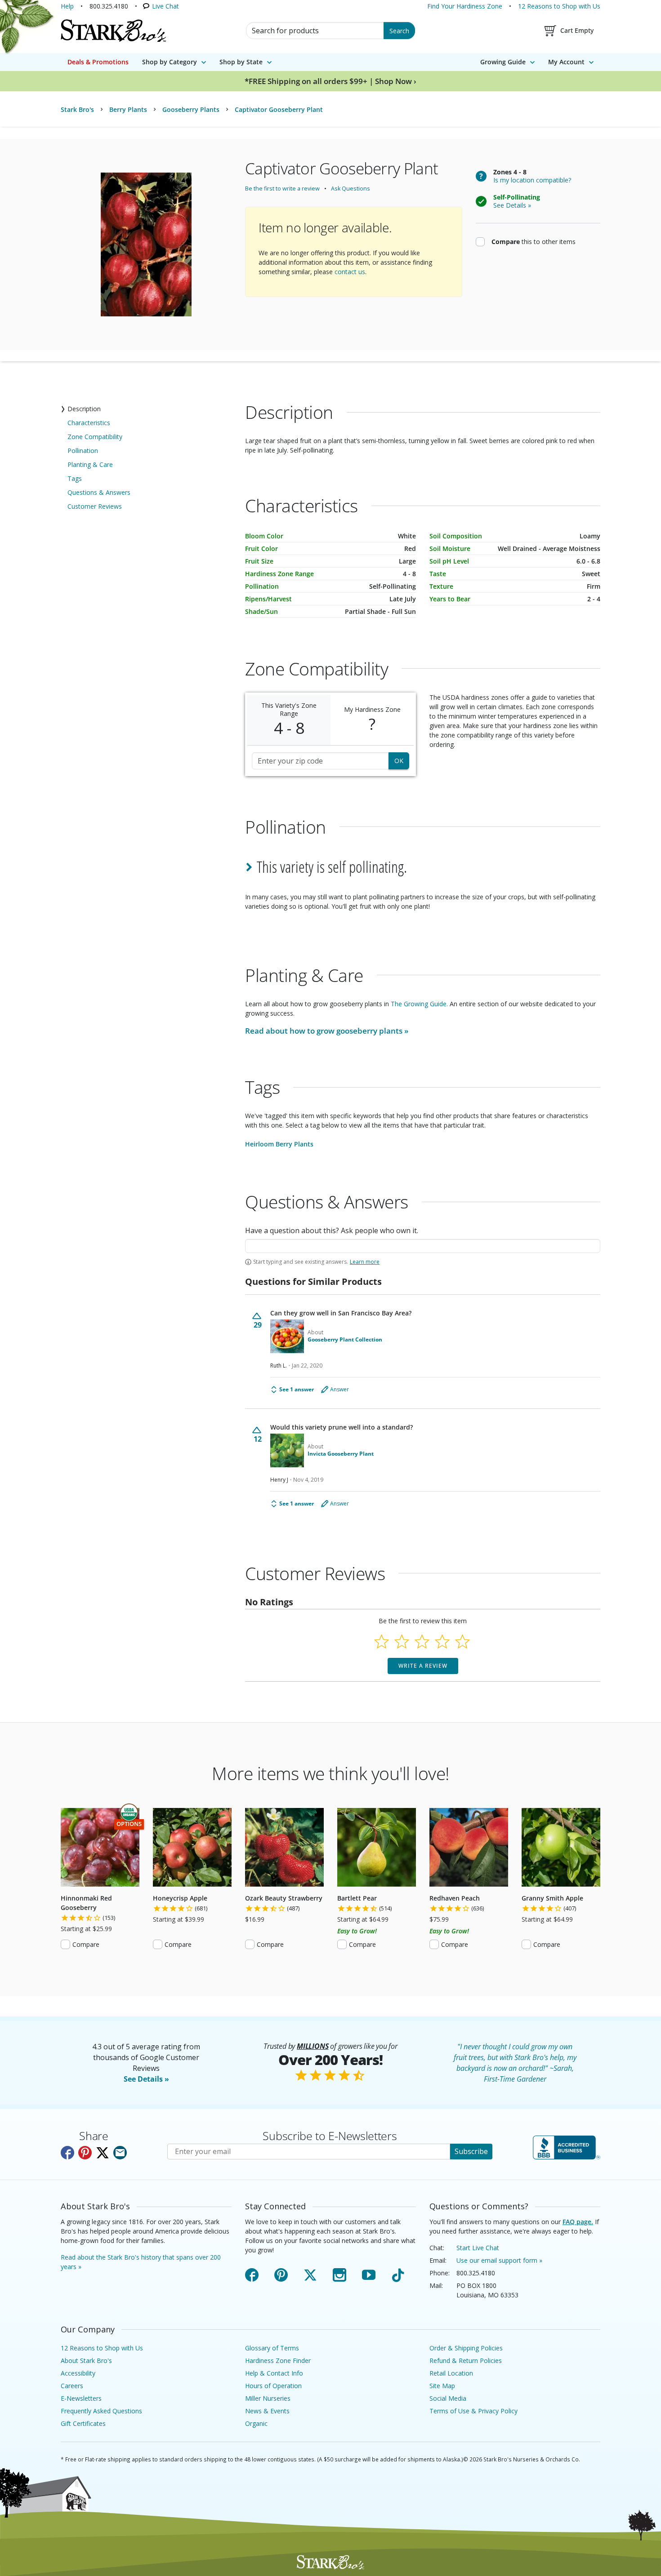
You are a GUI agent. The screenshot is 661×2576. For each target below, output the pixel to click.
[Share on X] (103, 2153)
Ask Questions (351, 189)
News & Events (267, 2411)
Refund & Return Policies (466, 2361)
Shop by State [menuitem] (241, 62)
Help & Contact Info (274, 2373)
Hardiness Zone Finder (278, 2361)
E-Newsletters (81, 2398)
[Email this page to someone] (120, 2153)
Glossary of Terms (272, 2348)
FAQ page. (578, 2222)
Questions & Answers (99, 492)
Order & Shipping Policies (466, 2348)
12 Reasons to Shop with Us (559, 6)
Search (399, 31)
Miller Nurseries (268, 2398)
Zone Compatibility (95, 437)
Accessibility (78, 2373)
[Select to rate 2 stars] (402, 1641)
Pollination (83, 451)
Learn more (365, 1262)
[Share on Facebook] (67, 2153)
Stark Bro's (77, 109)
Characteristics (89, 423)
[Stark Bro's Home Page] (113, 31)
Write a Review (423, 1666)
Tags (75, 478)
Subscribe (471, 2151)
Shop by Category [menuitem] (170, 62)
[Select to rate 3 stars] (422, 1641)
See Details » (146, 2079)
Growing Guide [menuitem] (503, 62)
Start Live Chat (478, 2248)
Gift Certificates (83, 2423)
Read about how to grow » (327, 1031)
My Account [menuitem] (566, 62)
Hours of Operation (273, 2386)
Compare (86, 1944)
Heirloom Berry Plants (279, 1144)
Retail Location (451, 2373)
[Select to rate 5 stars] (462, 1641)
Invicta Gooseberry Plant (341, 1454)
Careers (72, 2386)
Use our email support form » (499, 2260)
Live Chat (165, 6)
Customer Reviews (95, 506)
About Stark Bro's (86, 2361)
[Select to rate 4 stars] (442, 1641)
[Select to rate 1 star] (382, 1641)
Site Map (442, 2386)
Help (67, 6)
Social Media (448, 2398)
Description (84, 409)
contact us (350, 272)
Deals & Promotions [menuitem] (98, 62)
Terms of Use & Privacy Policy (473, 2411)
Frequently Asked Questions (101, 2411)
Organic (256, 2423)
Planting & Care (90, 464)
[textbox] (423, 1246)
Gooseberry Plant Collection (345, 1340)
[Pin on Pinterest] (85, 2153)
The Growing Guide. (419, 1004)
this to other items (534, 241)
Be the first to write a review (282, 189)
